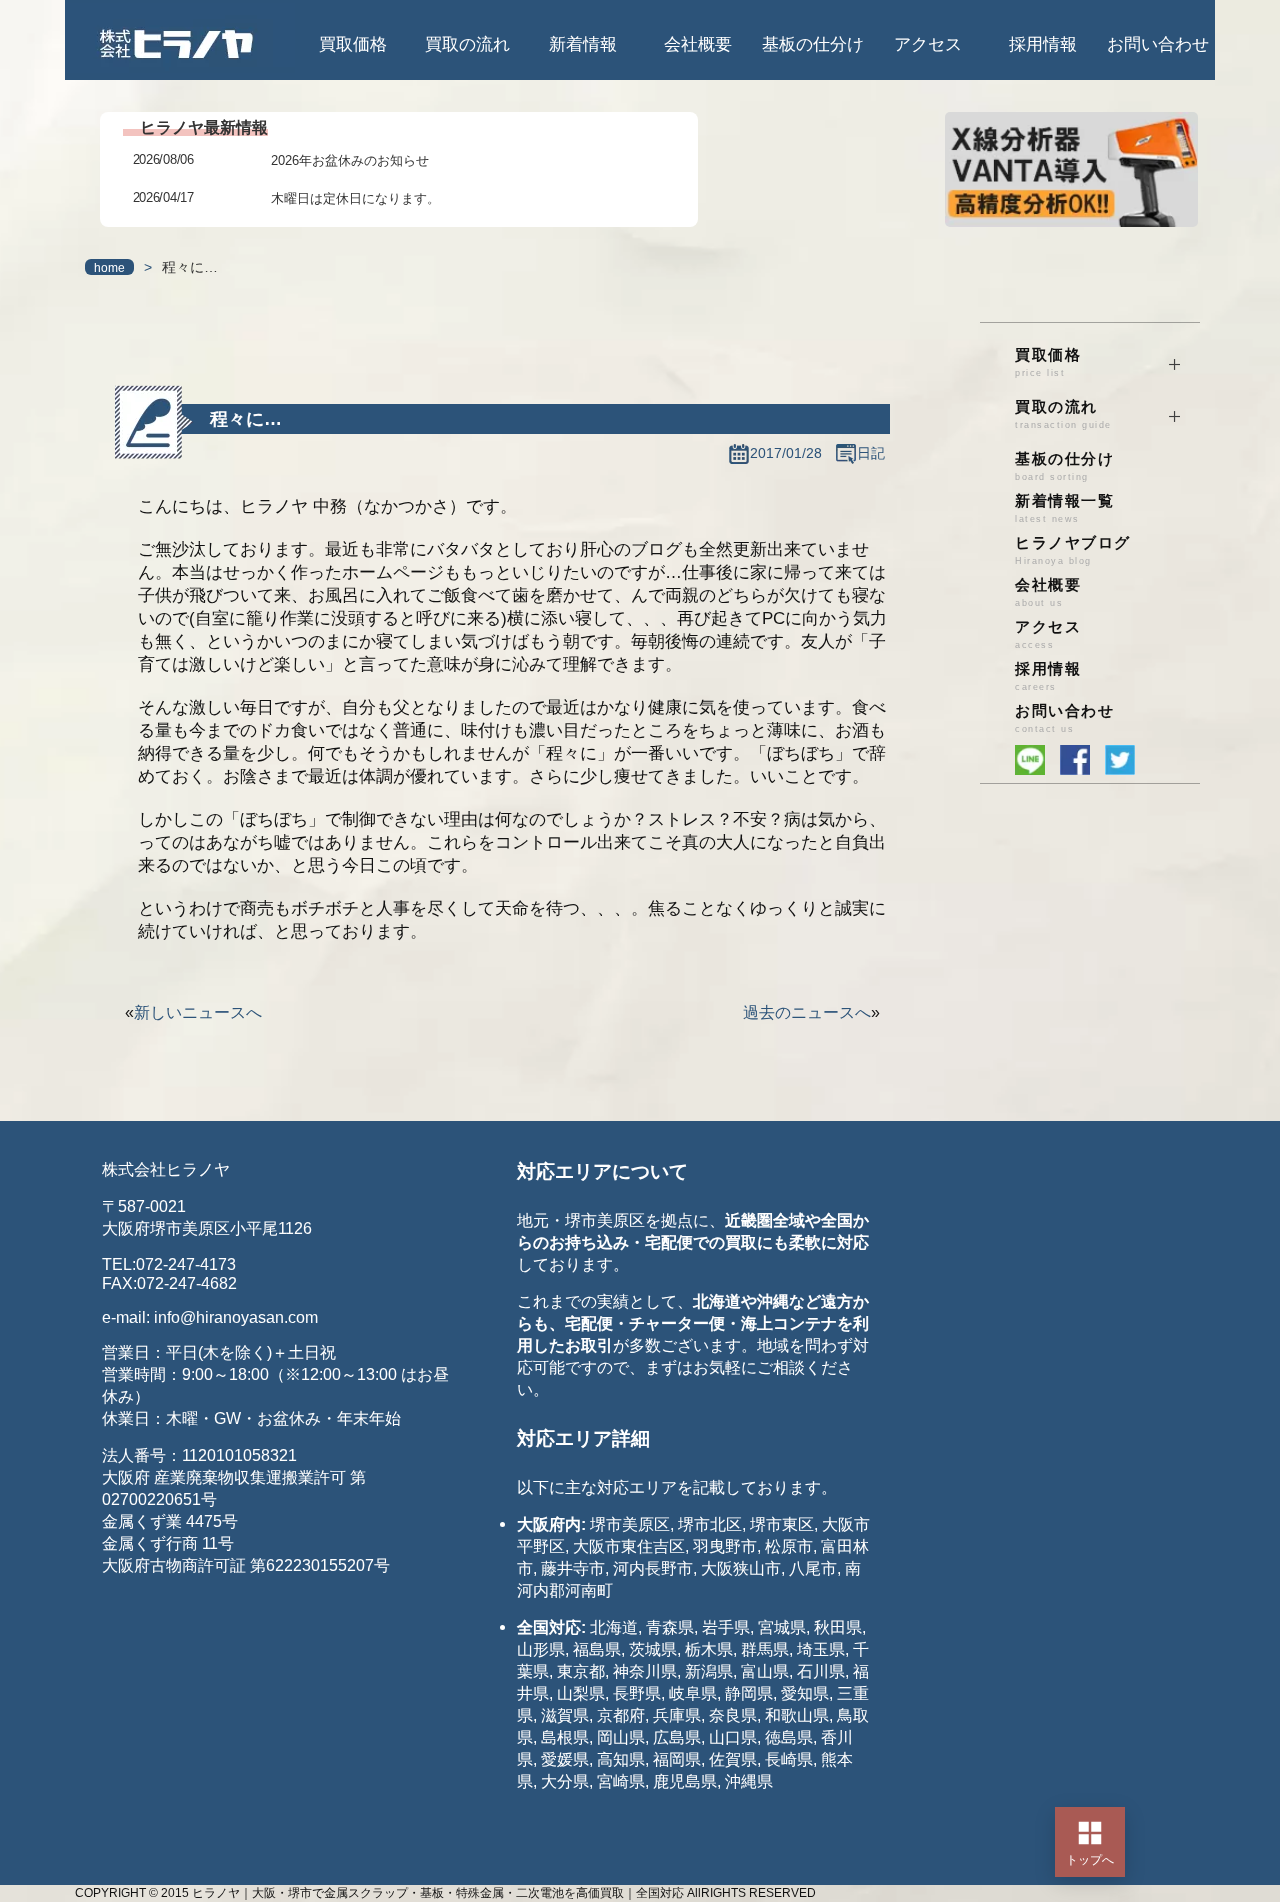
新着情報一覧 (1064, 508)
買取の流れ (467, 44)
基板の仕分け (813, 44)
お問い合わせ (1158, 44)
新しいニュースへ (198, 1012)
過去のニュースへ (807, 1012)
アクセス (928, 44)
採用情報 (1043, 44)
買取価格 (353, 44)
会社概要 (698, 44)
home (109, 268)
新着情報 (583, 44)
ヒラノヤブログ (1073, 550)
